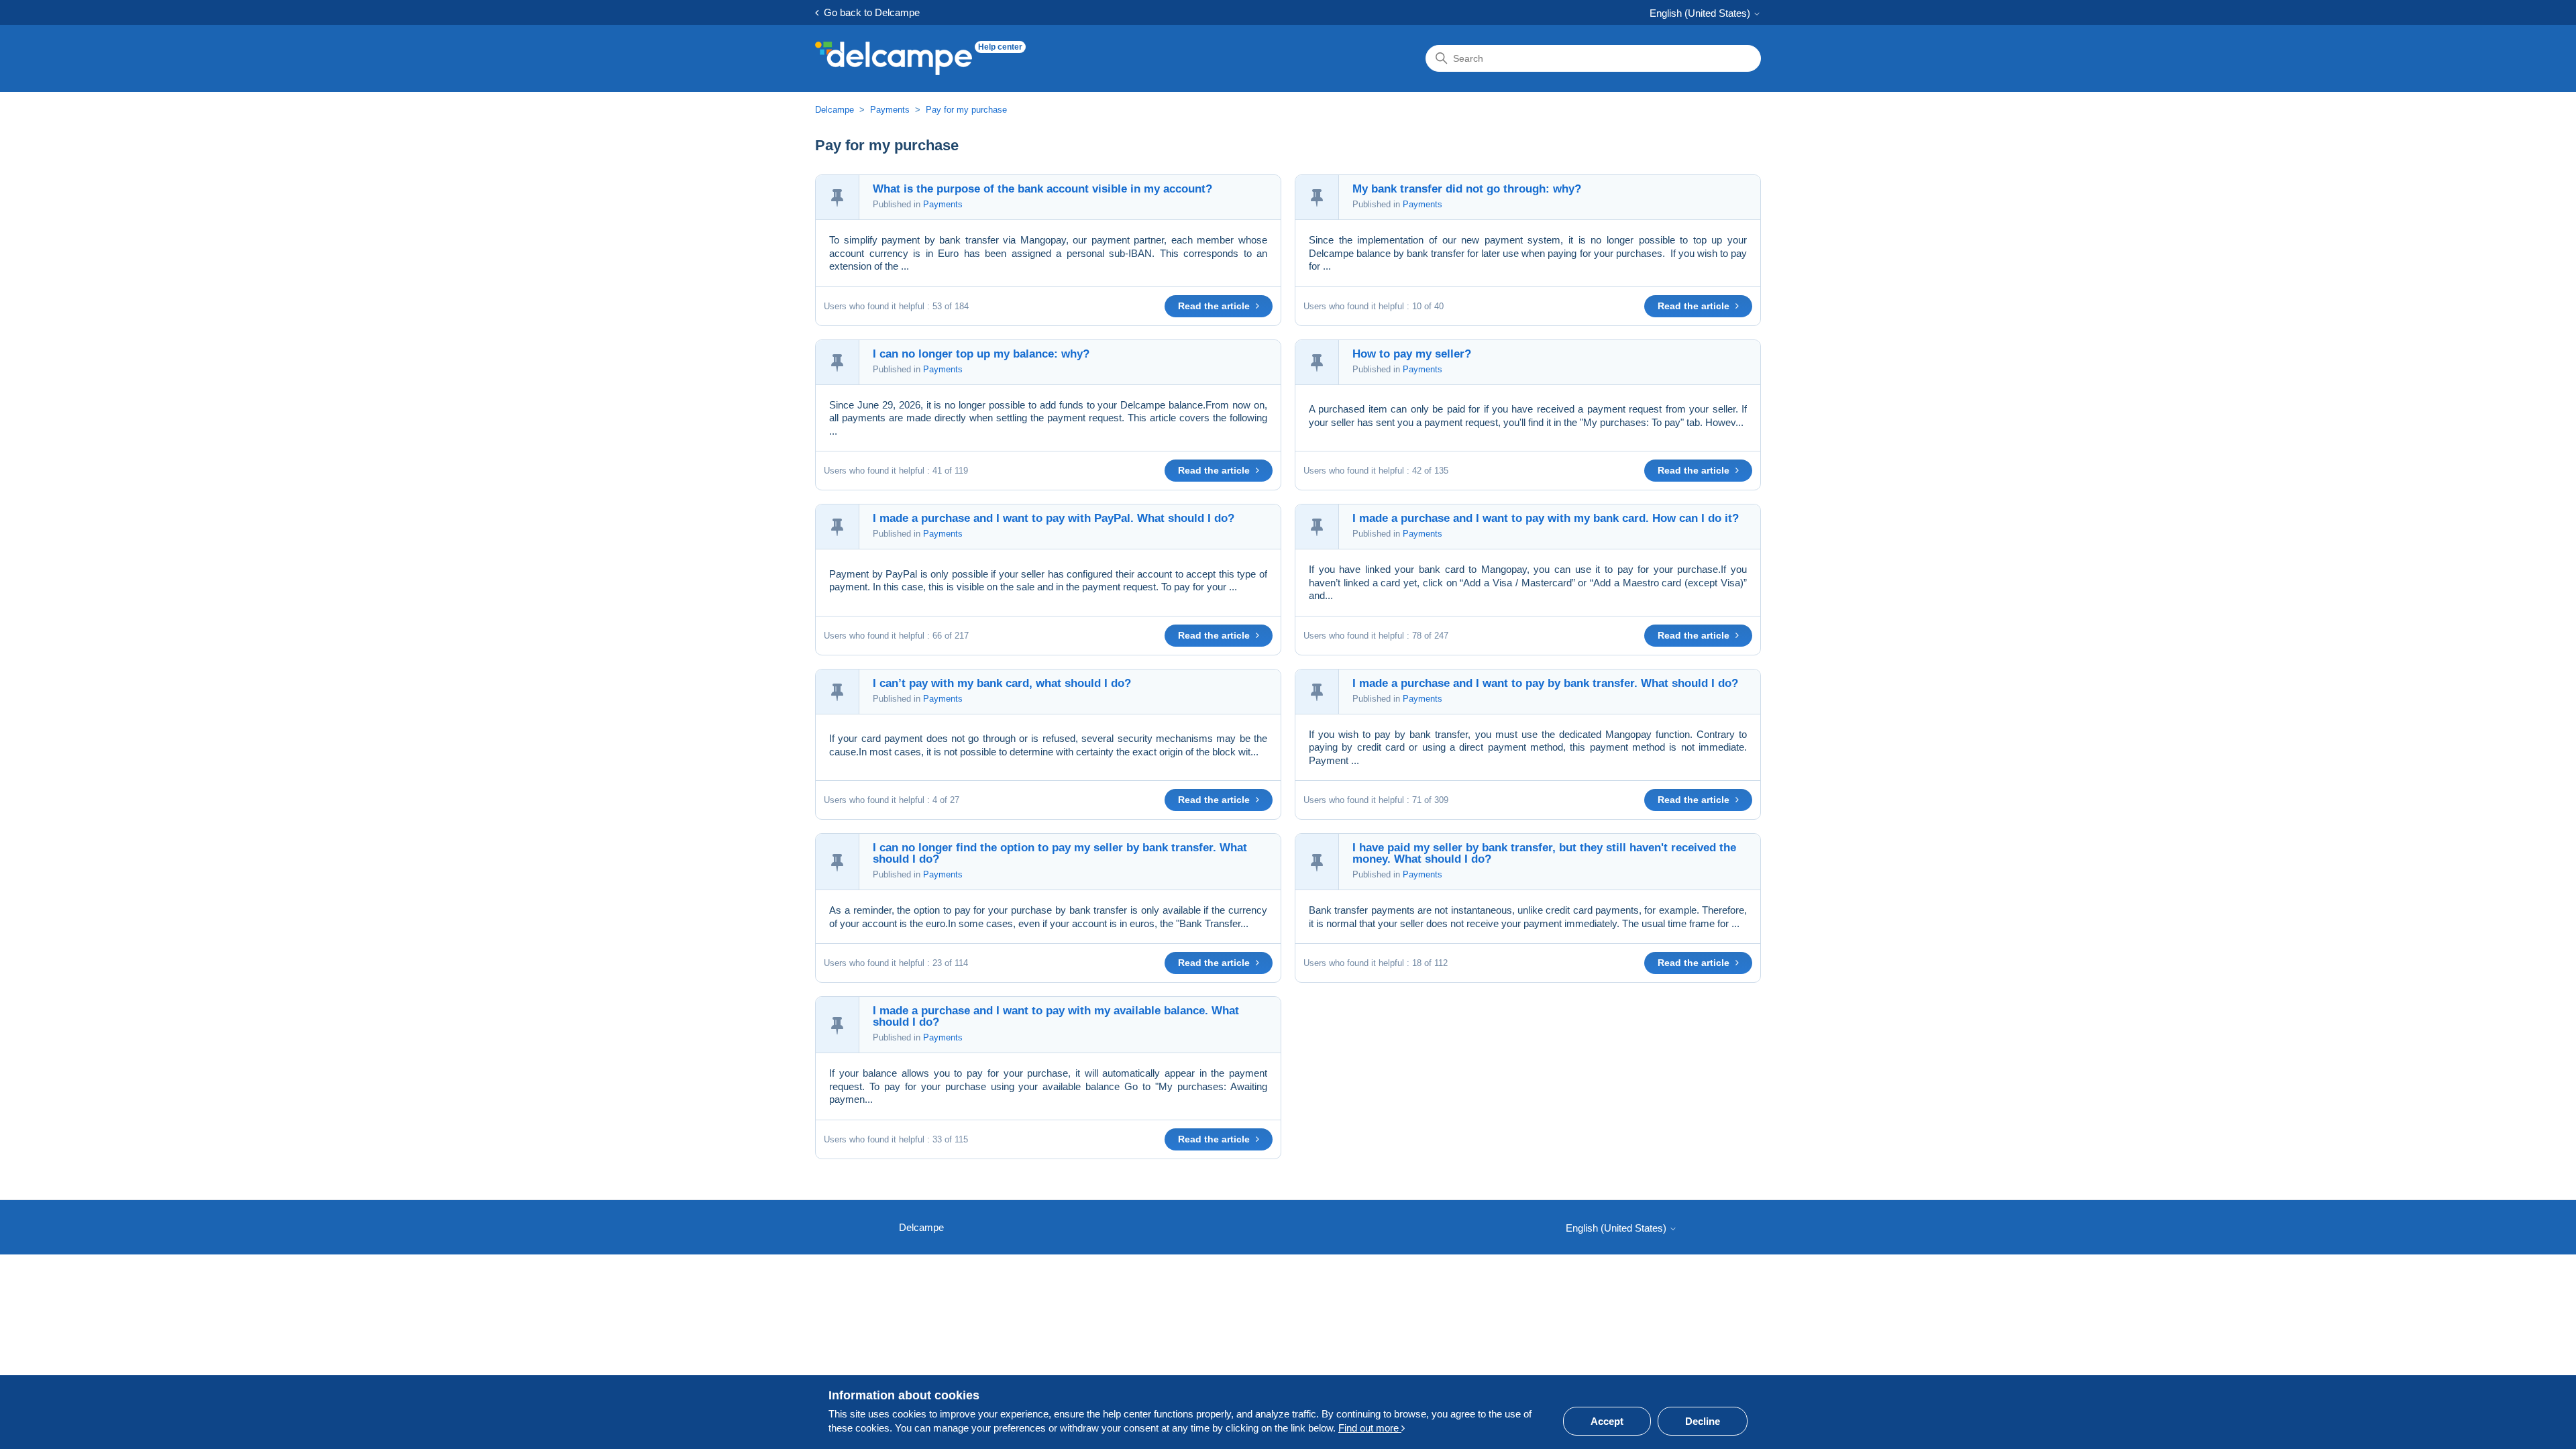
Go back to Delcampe (869, 12)
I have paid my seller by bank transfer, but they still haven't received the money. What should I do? (1544, 853)
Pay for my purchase (966, 110)
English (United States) (1701, 13)
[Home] (894, 58)
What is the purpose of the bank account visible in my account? (1042, 189)
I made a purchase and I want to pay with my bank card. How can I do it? (1546, 518)
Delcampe (835, 110)
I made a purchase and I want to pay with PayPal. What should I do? (1054, 518)
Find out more (1370, 1428)
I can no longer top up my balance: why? (981, 354)
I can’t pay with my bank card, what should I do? (1002, 683)
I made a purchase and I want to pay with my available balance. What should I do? (1056, 1016)
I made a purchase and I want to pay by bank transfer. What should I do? (1545, 683)
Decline (1703, 1421)
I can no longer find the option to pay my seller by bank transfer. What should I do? (1060, 853)
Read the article (1215, 306)
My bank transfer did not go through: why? (1467, 189)
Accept (1607, 1421)
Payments (890, 110)
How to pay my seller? (1412, 354)
